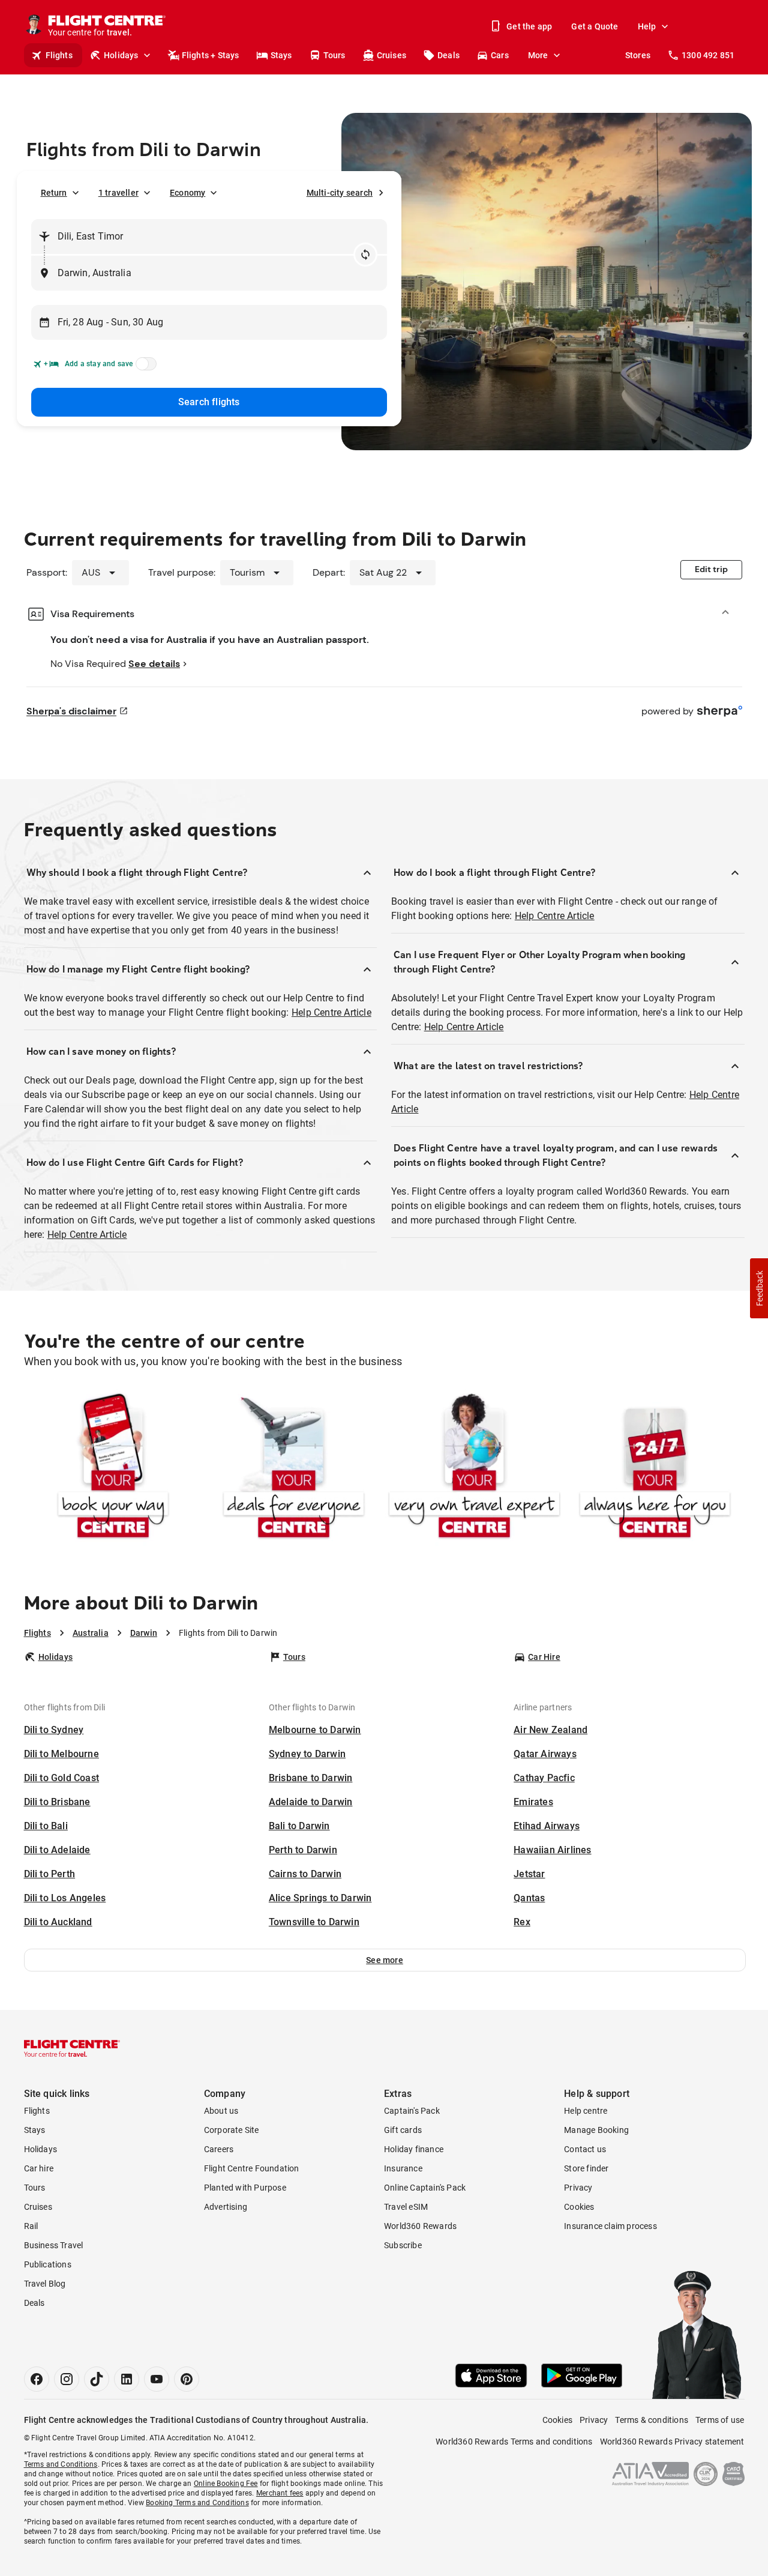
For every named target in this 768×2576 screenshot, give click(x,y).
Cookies (579, 2207)
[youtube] (157, 2379)
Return (54, 193)
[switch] (144, 367)
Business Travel (54, 2245)
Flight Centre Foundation (252, 2168)
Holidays (121, 55)
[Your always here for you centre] (655, 1468)
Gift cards (403, 2130)
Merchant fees (280, 2493)
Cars (500, 55)
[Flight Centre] (72, 2048)
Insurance (403, 2168)
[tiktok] (97, 2379)
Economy (187, 193)
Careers (219, 2149)
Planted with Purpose (245, 2188)
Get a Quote (595, 26)
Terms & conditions (652, 2420)
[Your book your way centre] (113, 1468)
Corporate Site (232, 2130)
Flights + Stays (211, 55)
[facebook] (37, 2379)
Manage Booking (596, 2130)
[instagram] (67, 2379)
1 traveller (118, 193)
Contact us (585, 2149)
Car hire (39, 2168)
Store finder (586, 2168)
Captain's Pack (412, 2111)
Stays (281, 55)
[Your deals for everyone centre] (294, 1468)
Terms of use (720, 2420)
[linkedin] (127, 2379)
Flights (59, 55)
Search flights (209, 402)
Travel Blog (45, 2284)
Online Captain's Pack (425, 2188)
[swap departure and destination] (365, 255)
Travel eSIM (406, 2207)
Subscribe (403, 2245)
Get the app (529, 26)
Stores (638, 55)
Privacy (578, 2188)
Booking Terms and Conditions (197, 2503)
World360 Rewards (420, 2226)
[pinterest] (187, 2379)
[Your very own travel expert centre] (474, 1468)
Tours (334, 55)
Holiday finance (414, 2149)
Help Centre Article (331, 1012)
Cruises (391, 55)
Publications (48, 2264)
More (538, 55)
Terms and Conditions (61, 2464)
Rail (31, 2226)
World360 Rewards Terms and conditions (514, 2442)
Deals (448, 55)
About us (221, 2111)
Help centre (586, 2111)
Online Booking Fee (226, 2484)
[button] (385, 1960)
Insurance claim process (610, 2226)
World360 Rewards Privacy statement (672, 2442)
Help (647, 26)
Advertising (226, 2207)
